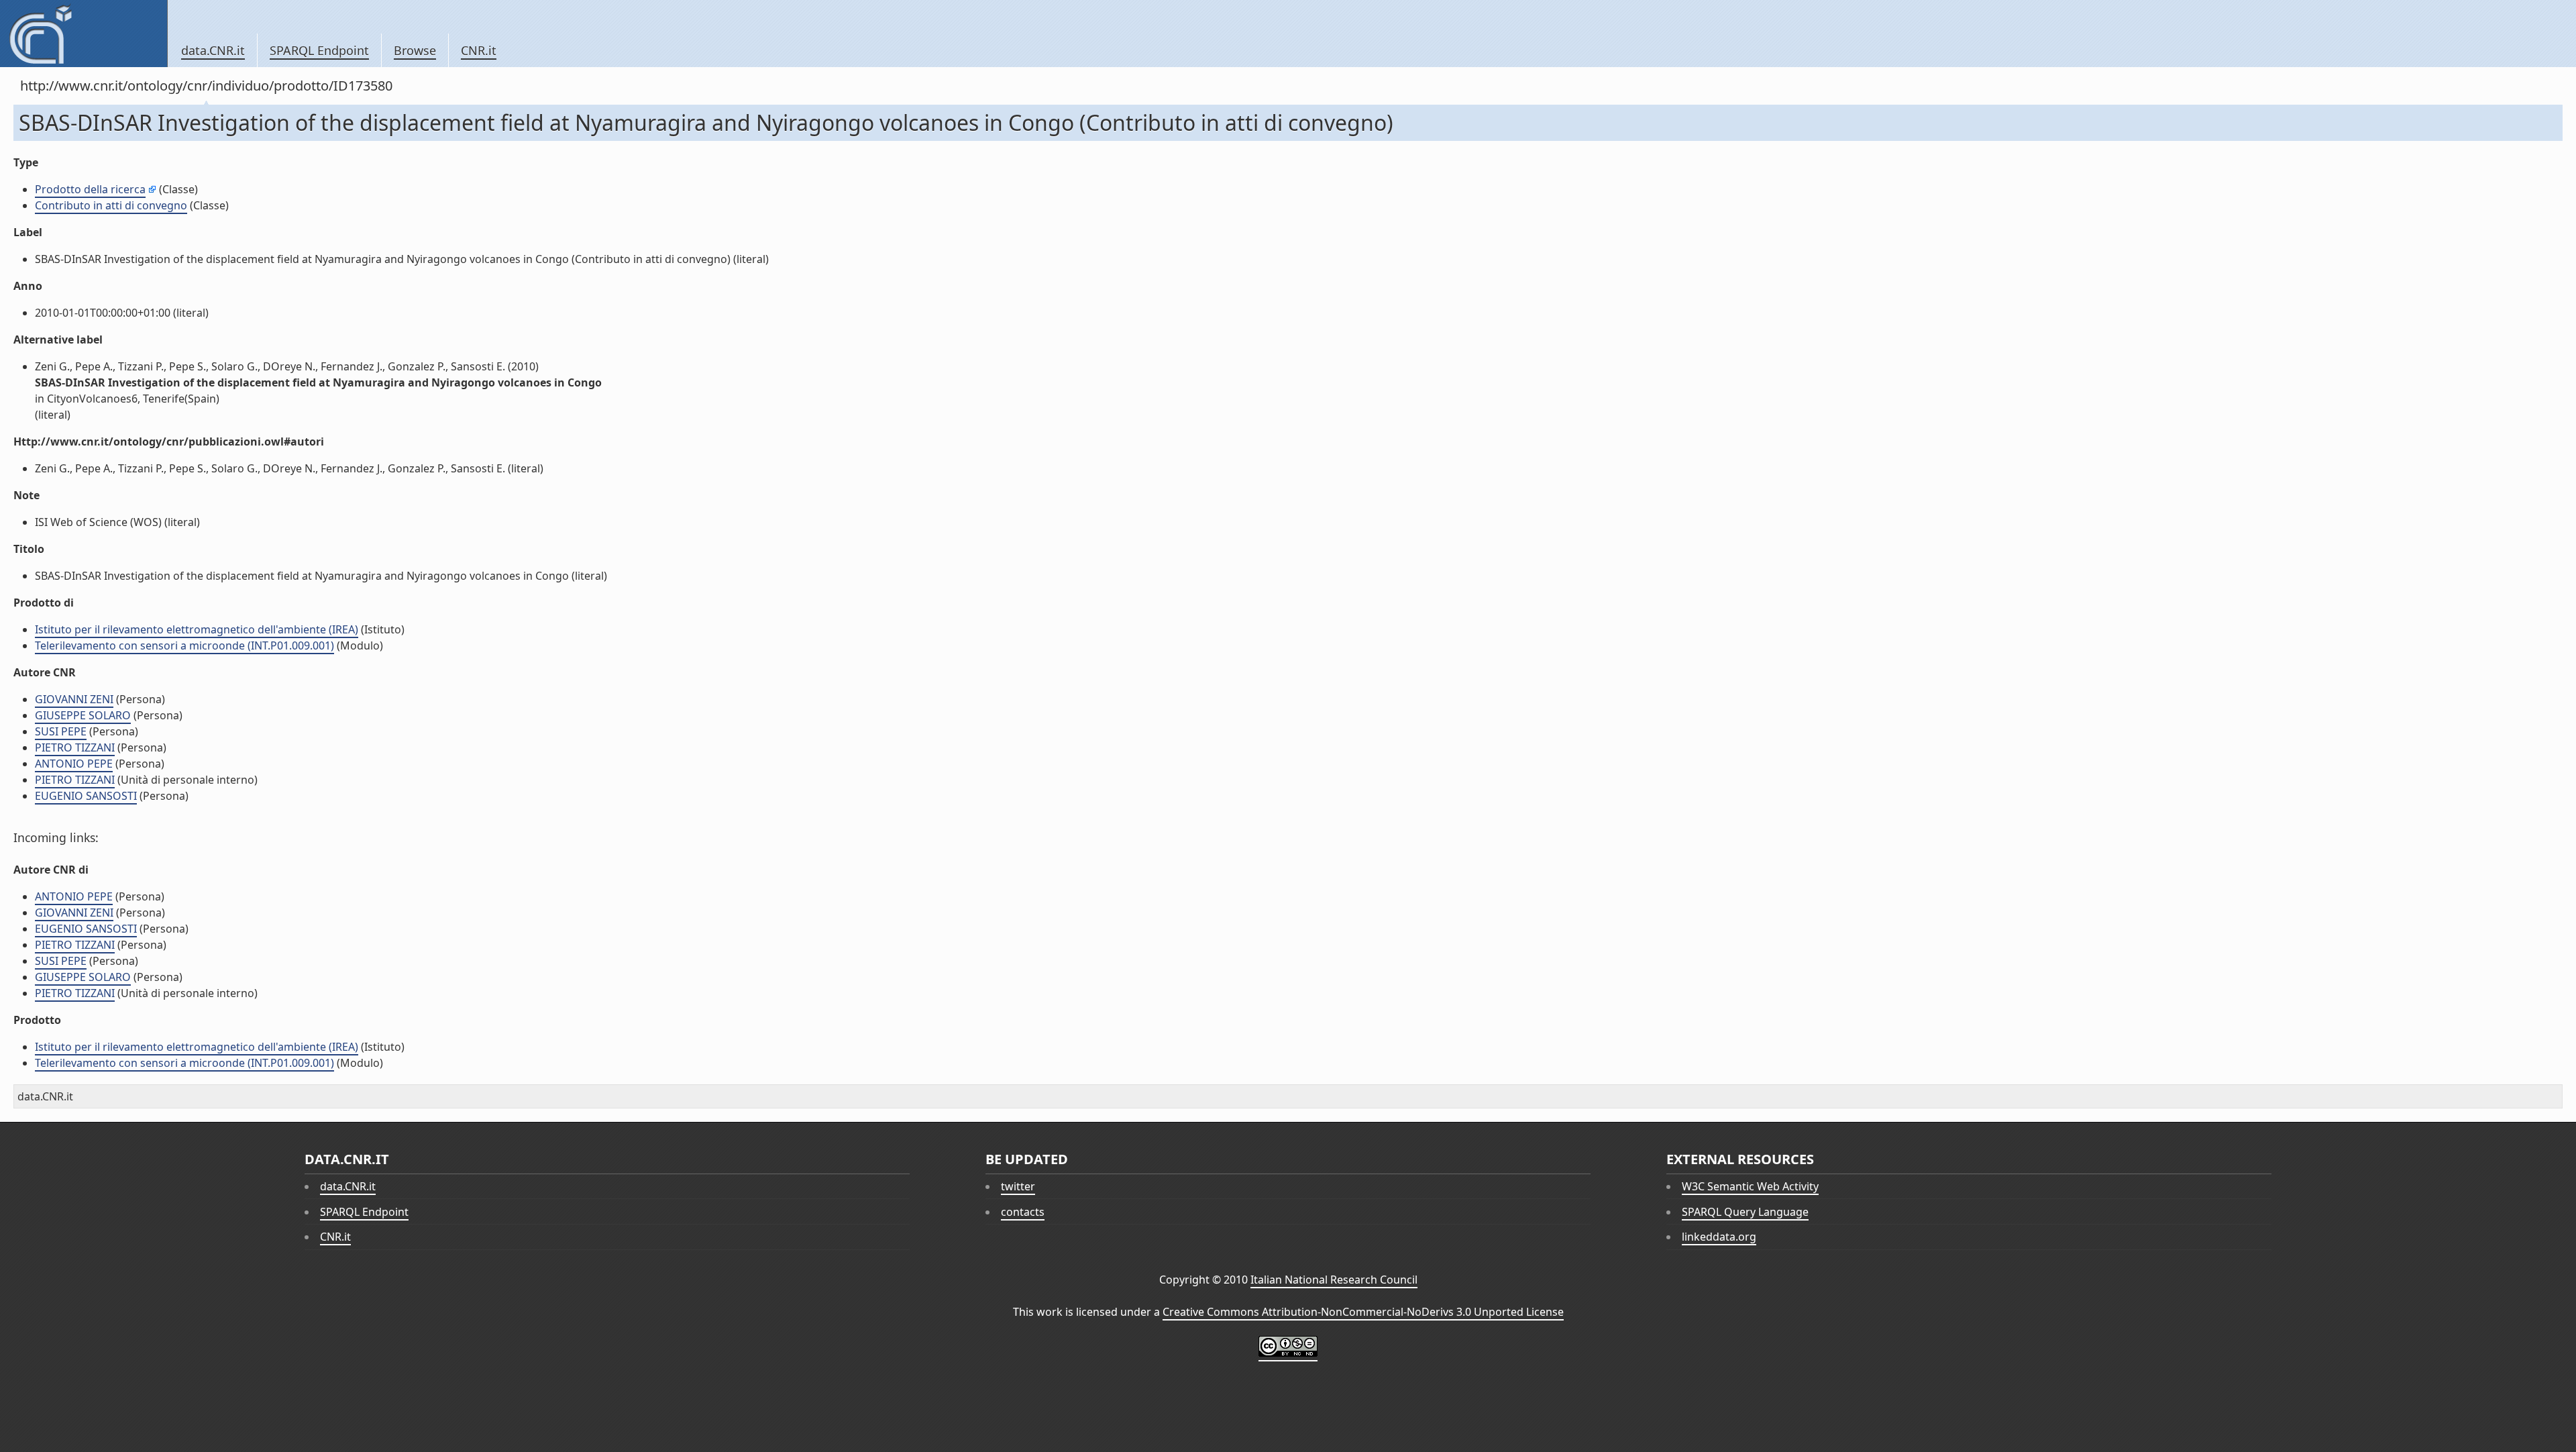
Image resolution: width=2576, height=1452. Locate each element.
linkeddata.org (1719, 1237)
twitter (1018, 1186)
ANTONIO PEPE (74, 764)
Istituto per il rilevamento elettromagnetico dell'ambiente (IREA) (197, 629)
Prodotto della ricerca (90, 189)
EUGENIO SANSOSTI (86, 796)
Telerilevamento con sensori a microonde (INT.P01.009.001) (184, 645)
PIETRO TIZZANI (75, 747)
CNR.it (479, 50)
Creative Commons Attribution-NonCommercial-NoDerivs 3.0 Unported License (1363, 1312)
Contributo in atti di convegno (111, 205)
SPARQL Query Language (1745, 1212)
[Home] (84, 34)
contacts (1023, 1212)
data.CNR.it (213, 50)
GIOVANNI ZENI (74, 699)
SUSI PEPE (61, 731)
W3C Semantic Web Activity (1750, 1186)
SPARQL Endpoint (319, 50)
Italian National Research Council (1334, 1280)
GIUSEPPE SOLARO (83, 715)
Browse (415, 50)
